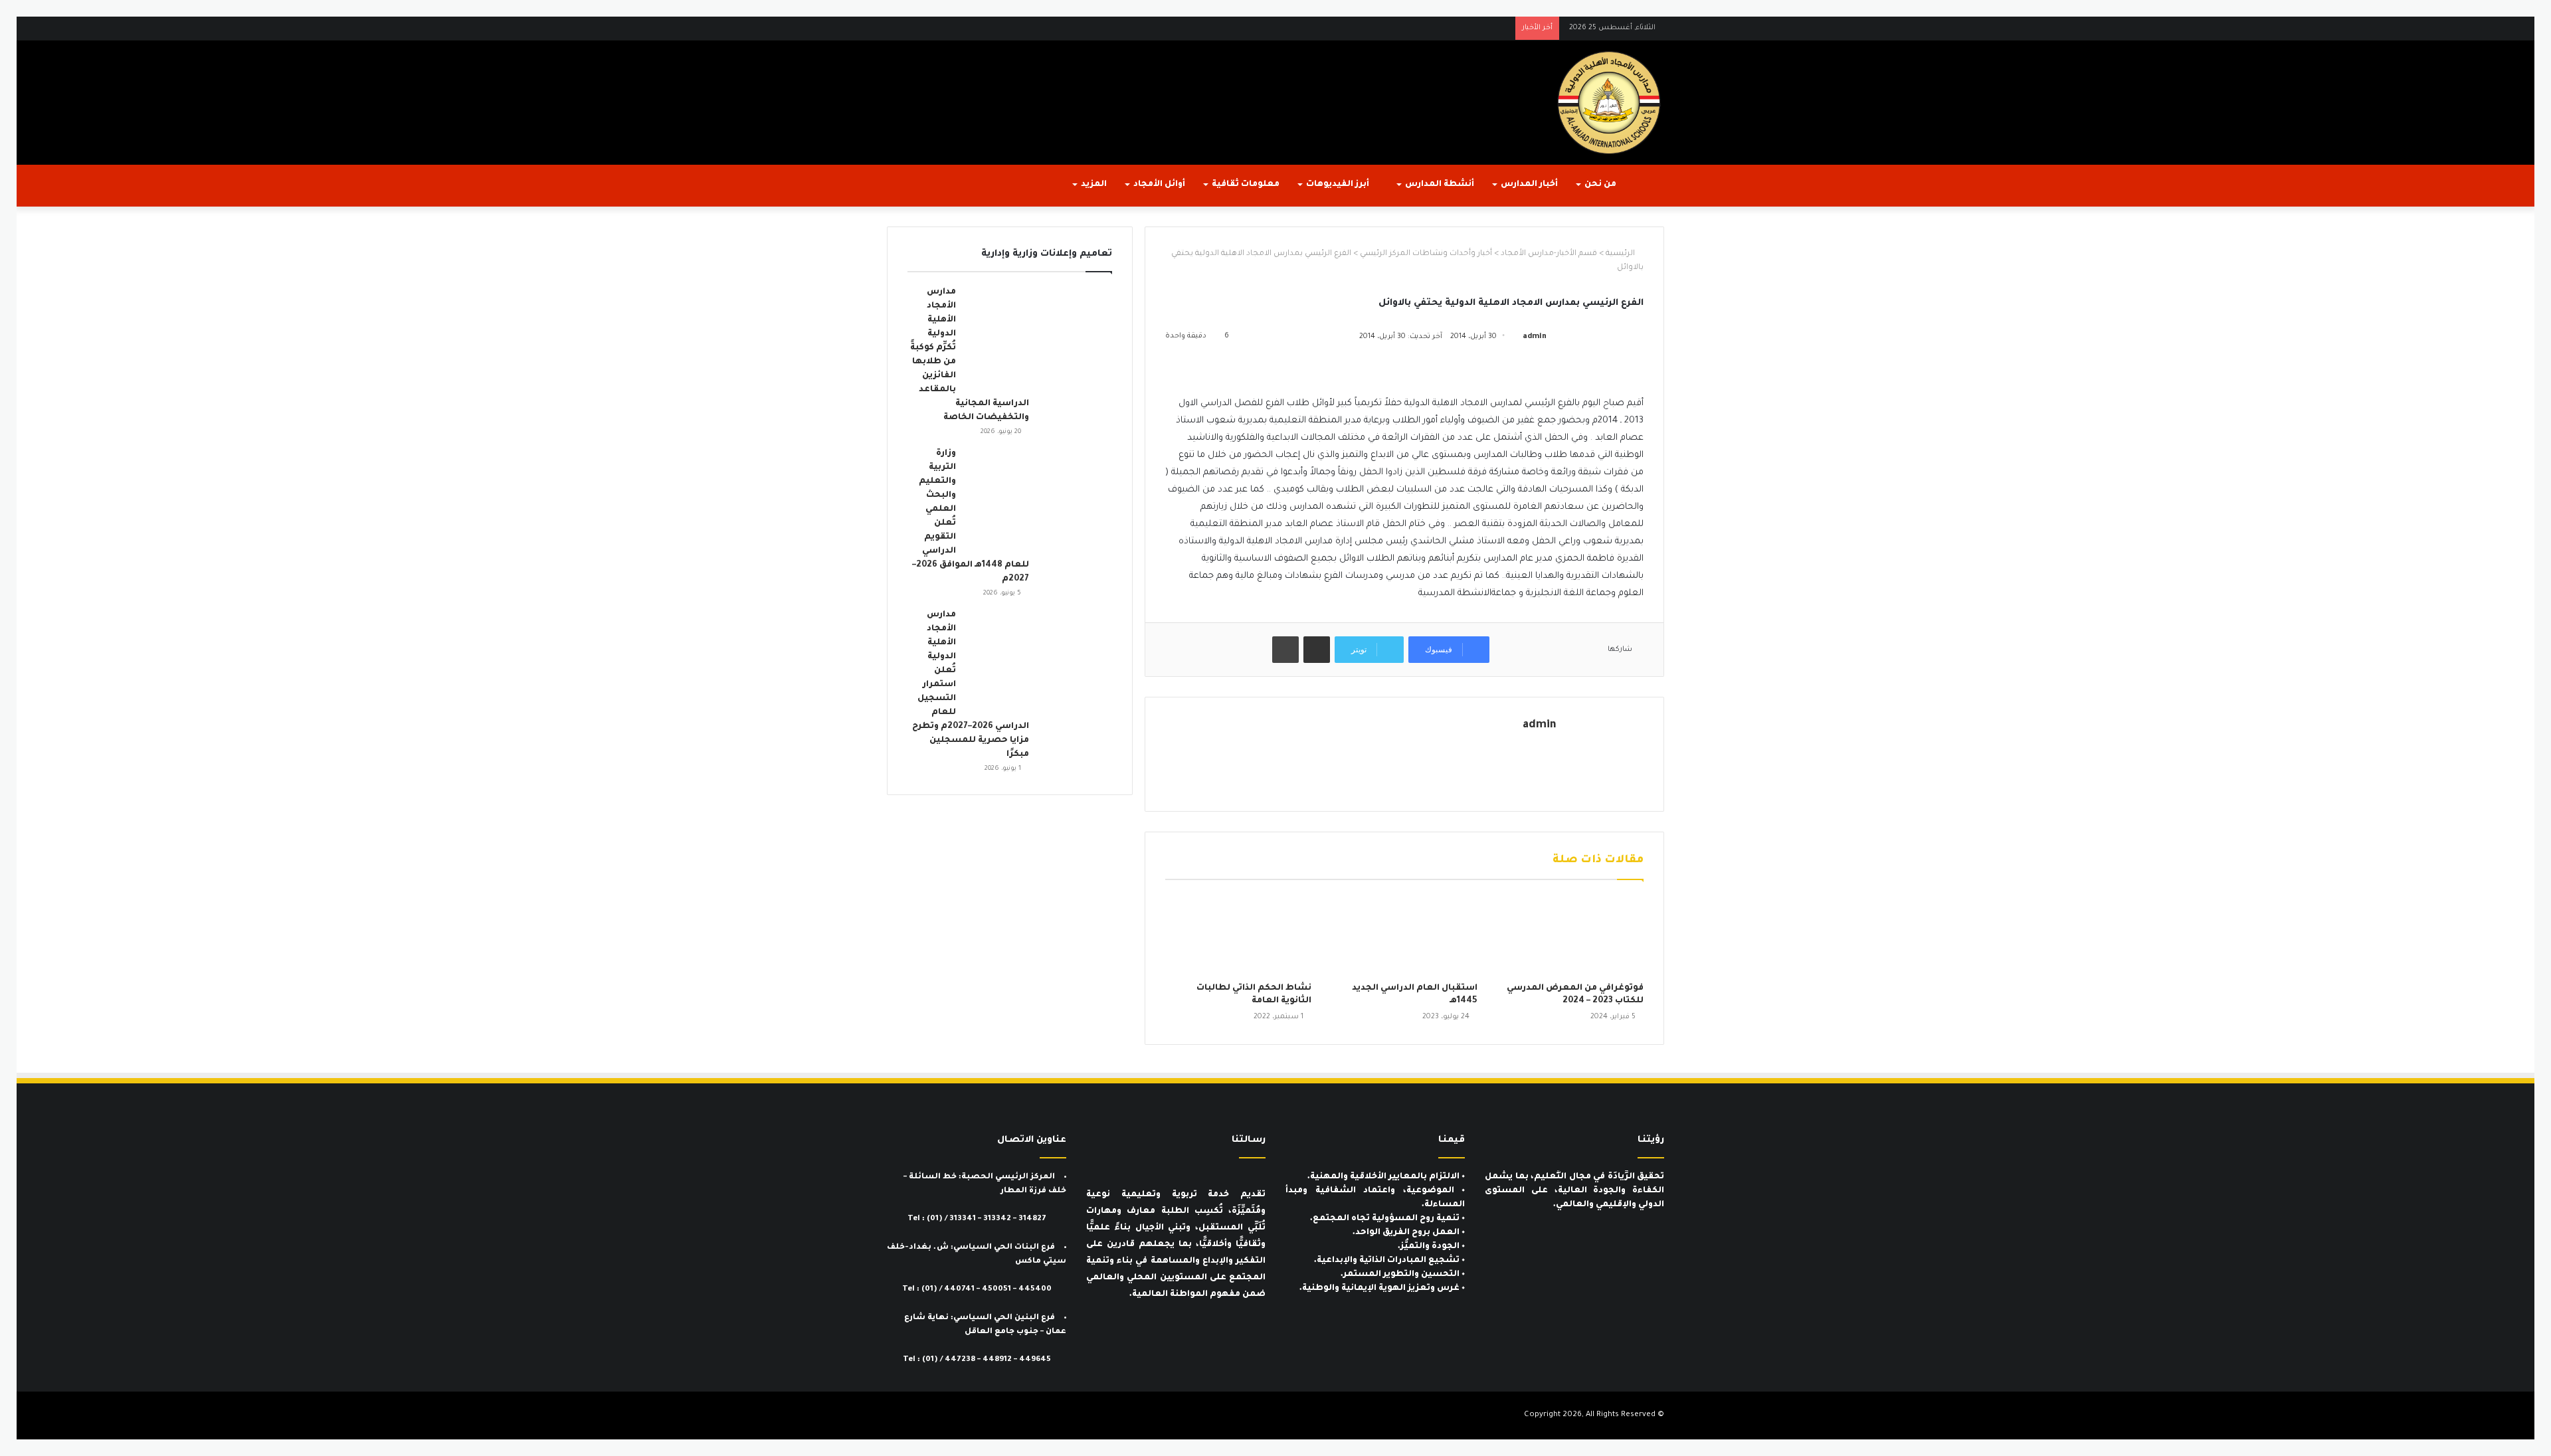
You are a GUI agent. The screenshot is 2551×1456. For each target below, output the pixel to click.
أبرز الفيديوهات (1339, 185)
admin (1535, 337)
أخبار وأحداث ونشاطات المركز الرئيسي (1426, 254)
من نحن (1600, 185)
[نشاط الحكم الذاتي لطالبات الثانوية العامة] (1238, 935)
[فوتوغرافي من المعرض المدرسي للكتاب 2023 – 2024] (1570, 935)
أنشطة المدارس (1440, 185)
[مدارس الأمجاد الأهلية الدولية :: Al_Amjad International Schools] (1609, 103)
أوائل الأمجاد (1159, 185)
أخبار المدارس (1529, 185)
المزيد (1094, 185)
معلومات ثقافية (1246, 185)
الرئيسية (1621, 254)
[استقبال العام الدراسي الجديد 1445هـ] (1404, 935)
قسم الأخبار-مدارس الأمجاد (1549, 254)
